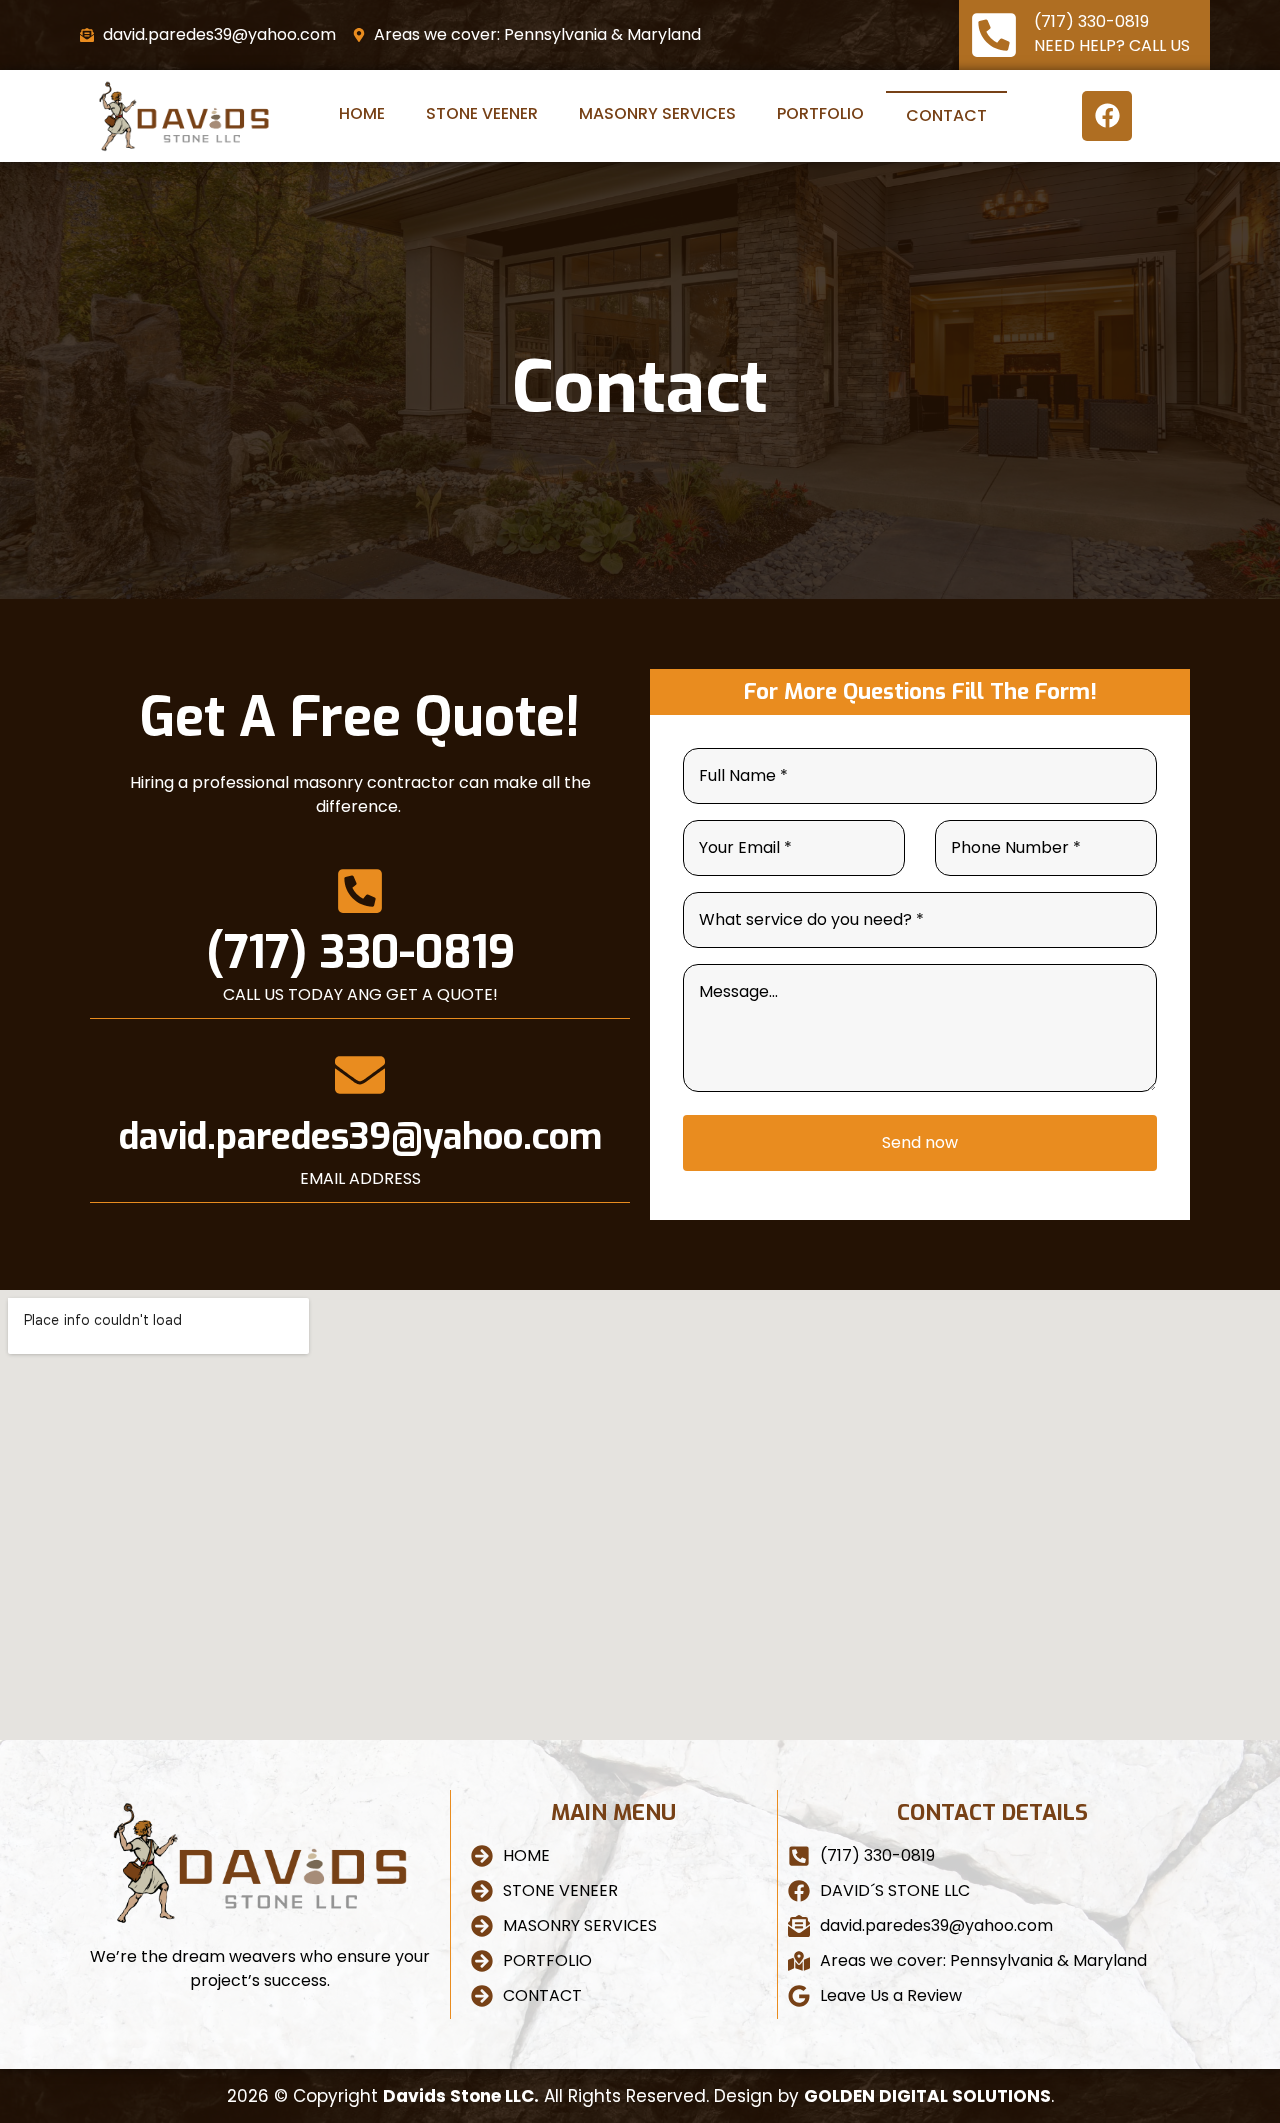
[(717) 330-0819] (994, 35)
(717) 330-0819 (1091, 21)
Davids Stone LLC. (461, 2096)
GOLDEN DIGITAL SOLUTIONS (927, 2096)
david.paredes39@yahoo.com (360, 1137)
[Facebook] (1107, 116)
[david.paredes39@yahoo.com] (360, 1075)
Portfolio (820, 113)
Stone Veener (482, 113)
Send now (920, 1142)
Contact (946, 115)
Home (362, 113)
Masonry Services (657, 113)
